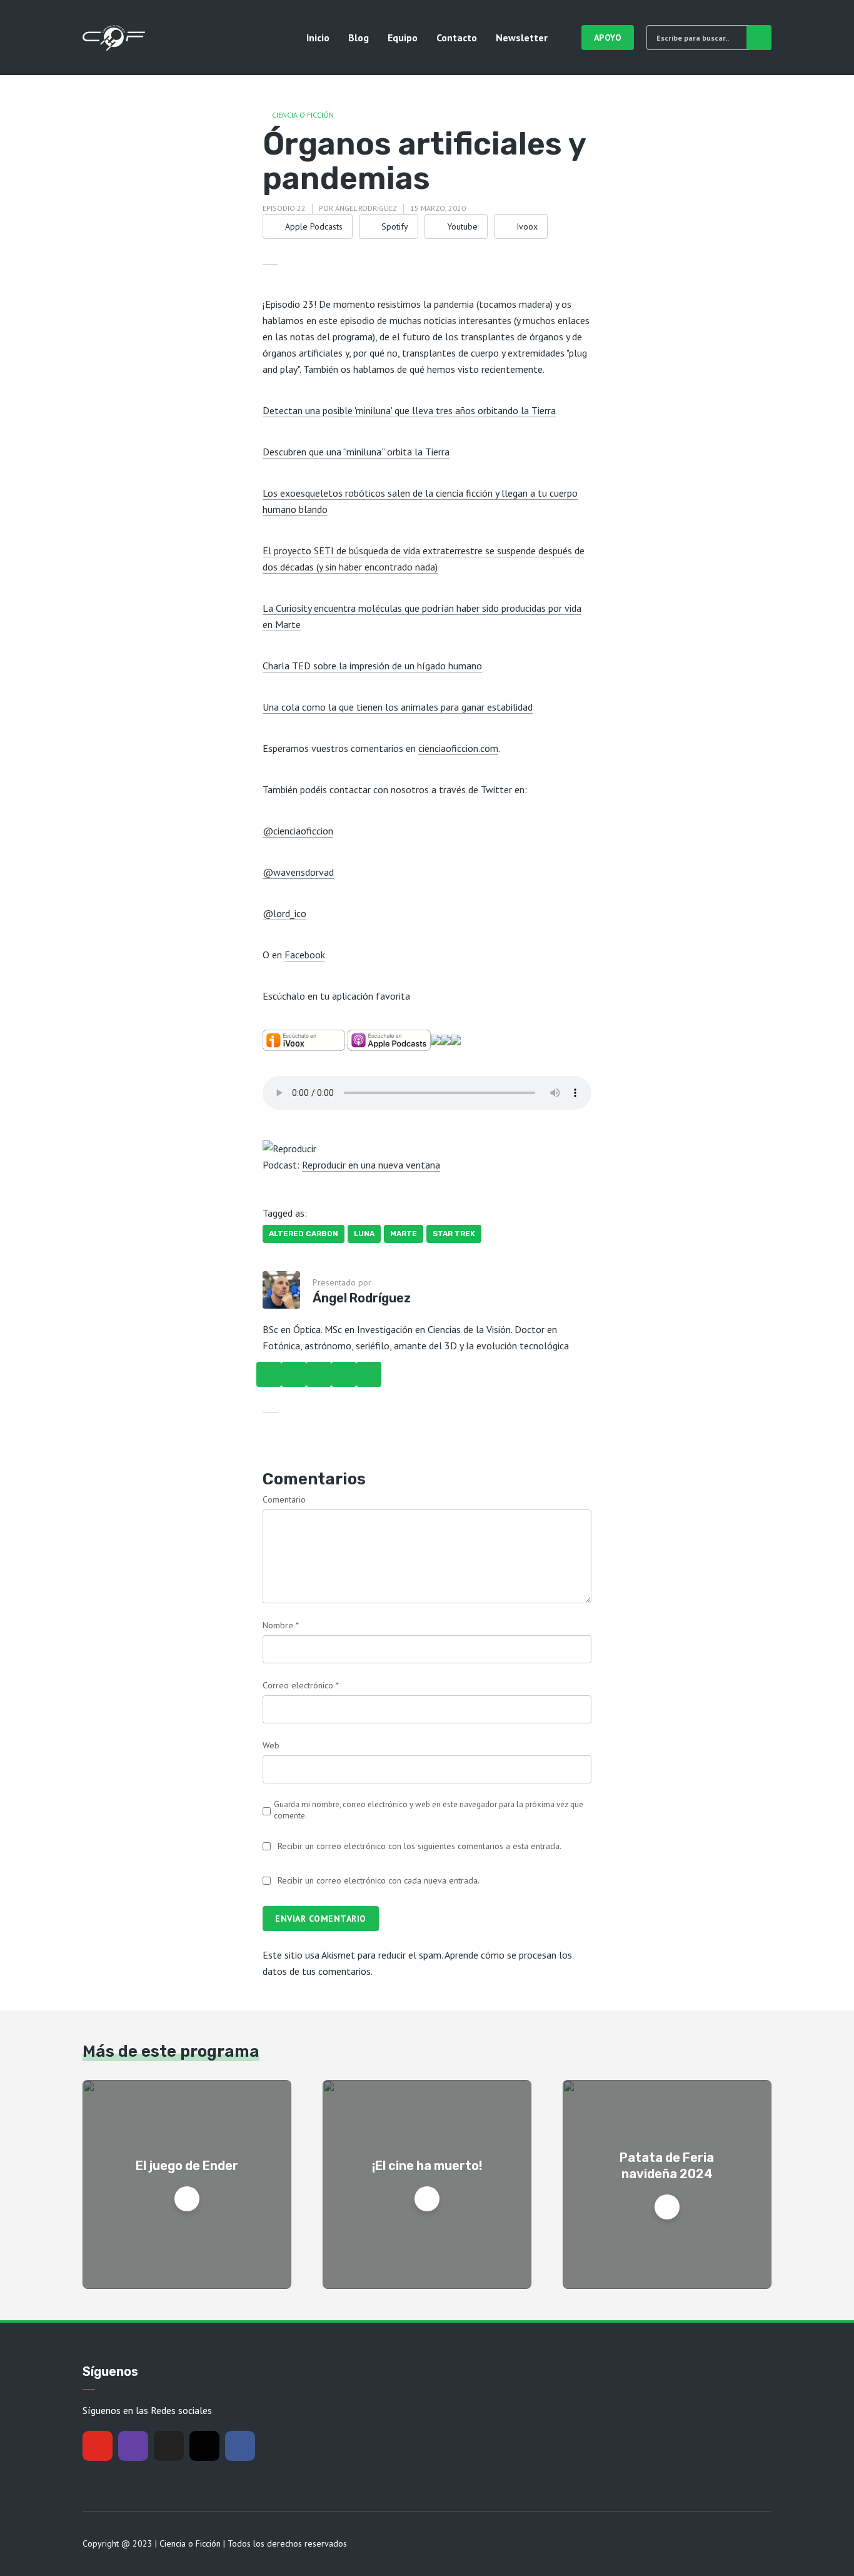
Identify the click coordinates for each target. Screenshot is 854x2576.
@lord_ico (284, 913)
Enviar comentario (321, 1919)
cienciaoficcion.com (458, 748)
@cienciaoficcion (298, 831)
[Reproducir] (289, 1147)
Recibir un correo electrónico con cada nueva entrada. (379, 1880)
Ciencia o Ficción (303, 115)
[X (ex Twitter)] (169, 2446)
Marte (404, 1234)
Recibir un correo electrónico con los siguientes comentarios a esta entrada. (419, 1846)
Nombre (281, 1625)
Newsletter (522, 38)
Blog (359, 38)
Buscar (759, 38)
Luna (364, 1234)
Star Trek (454, 1234)
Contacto (457, 38)
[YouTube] (98, 2446)
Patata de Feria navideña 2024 (667, 2166)
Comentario (284, 1499)
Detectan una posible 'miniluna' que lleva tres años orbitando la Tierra (409, 410)
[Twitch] (133, 2446)
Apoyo (608, 38)
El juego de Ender (187, 2166)
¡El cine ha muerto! (427, 2166)
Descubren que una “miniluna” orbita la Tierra (356, 452)
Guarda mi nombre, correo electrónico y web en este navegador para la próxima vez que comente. (429, 1810)
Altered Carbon (304, 1234)
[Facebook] (240, 2446)
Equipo (403, 38)
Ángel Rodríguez (366, 208)
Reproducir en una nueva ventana (371, 1165)
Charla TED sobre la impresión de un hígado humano (372, 666)
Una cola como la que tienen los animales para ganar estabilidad (398, 707)
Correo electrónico (301, 1685)
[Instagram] (204, 2446)
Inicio (318, 38)
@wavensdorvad (298, 872)
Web (271, 1745)
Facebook (305, 955)
